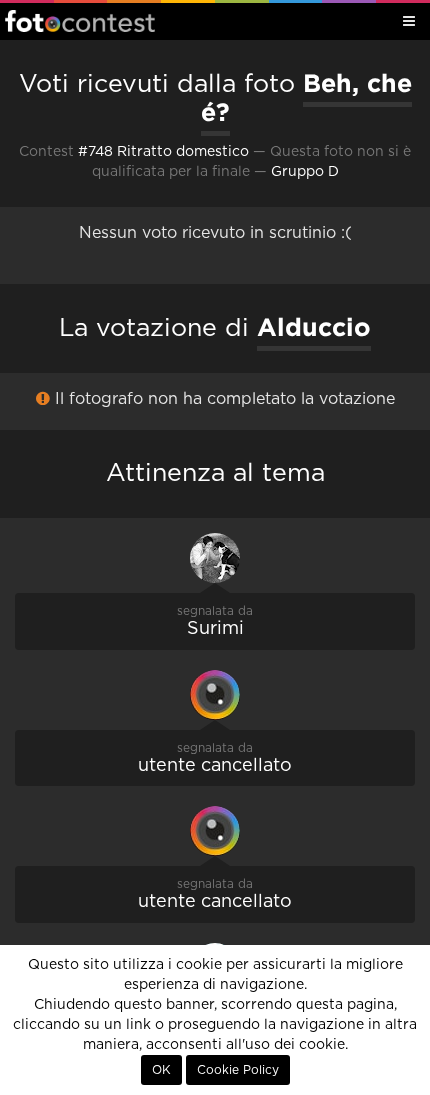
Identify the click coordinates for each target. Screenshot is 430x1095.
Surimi (215, 629)
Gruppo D (305, 172)
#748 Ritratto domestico (163, 152)
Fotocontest (80, 21)
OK (161, 1070)
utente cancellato (215, 766)
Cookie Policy (238, 1070)
